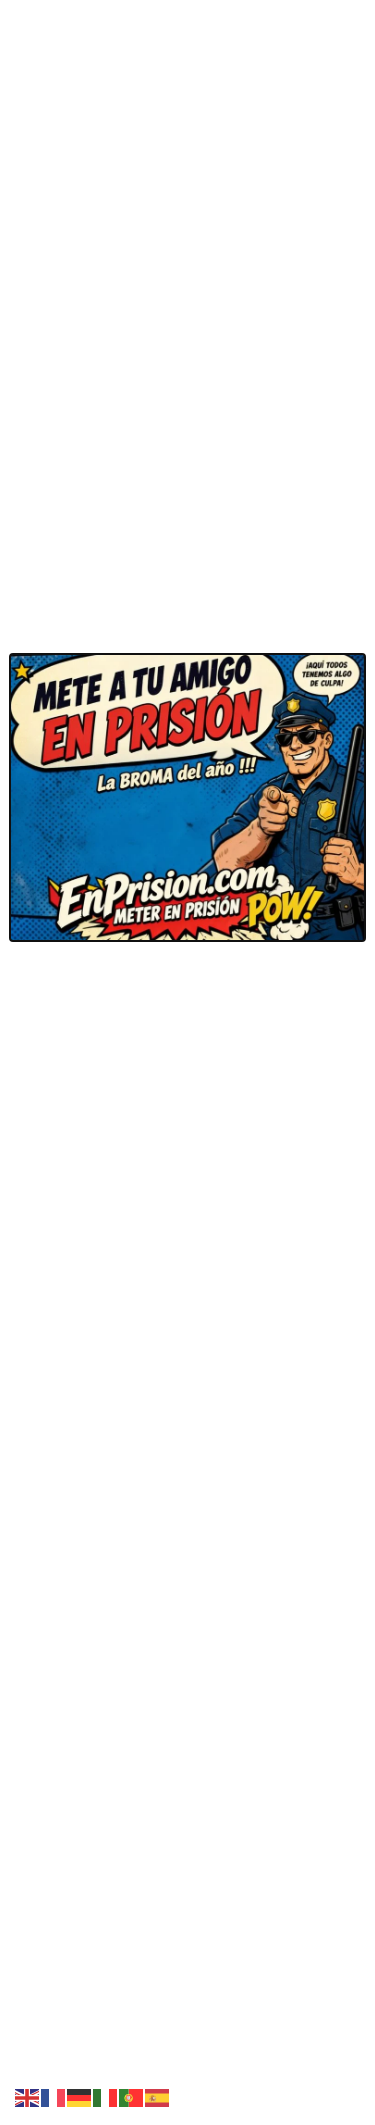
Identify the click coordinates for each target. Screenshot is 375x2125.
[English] (28, 2096)
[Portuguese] (132, 2096)
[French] (54, 2096)
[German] (80, 2096)
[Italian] (106, 2096)
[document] (187, 1062)
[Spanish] (158, 2096)
